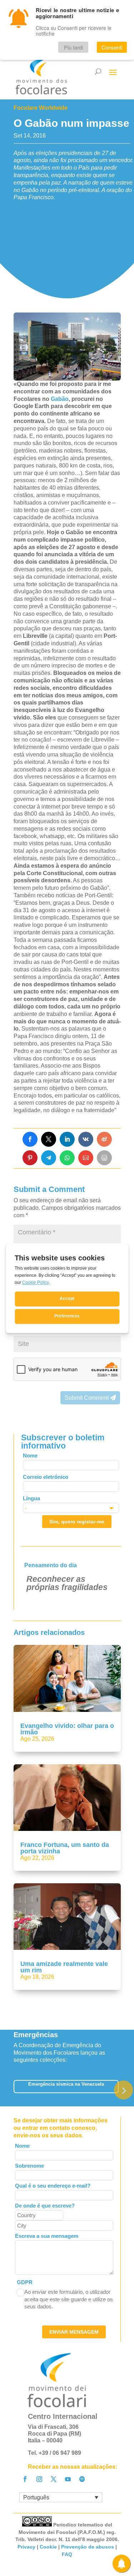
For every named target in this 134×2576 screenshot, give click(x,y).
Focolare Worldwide (41, 108)
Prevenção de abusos (88, 2547)
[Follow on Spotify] (82, 2479)
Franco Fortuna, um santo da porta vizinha (65, 1848)
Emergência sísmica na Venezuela (66, 2084)
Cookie (48, 2547)
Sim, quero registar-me (77, 1522)
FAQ (67, 2554)
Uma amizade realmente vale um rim (64, 1967)
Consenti (112, 47)
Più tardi (73, 47)
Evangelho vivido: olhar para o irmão (67, 1729)
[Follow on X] (54, 2479)
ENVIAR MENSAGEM (74, 2332)
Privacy (26, 2547)
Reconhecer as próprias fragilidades (67, 1583)
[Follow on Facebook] (25, 2479)
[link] (30, 1139)
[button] (123, 2090)
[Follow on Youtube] (68, 2479)
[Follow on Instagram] (39, 2479)
